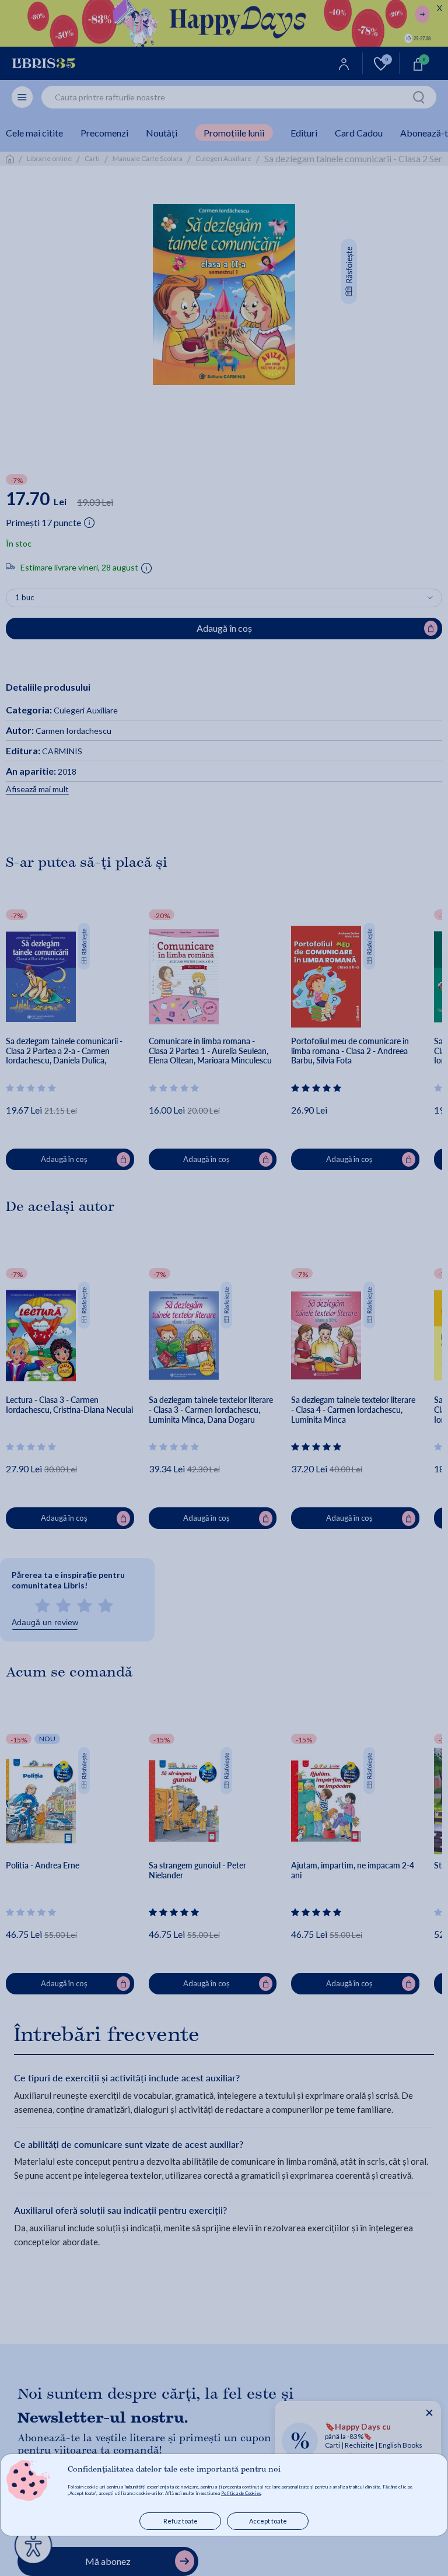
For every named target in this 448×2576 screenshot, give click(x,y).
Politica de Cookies (241, 2493)
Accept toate (268, 2521)
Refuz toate (181, 2521)
